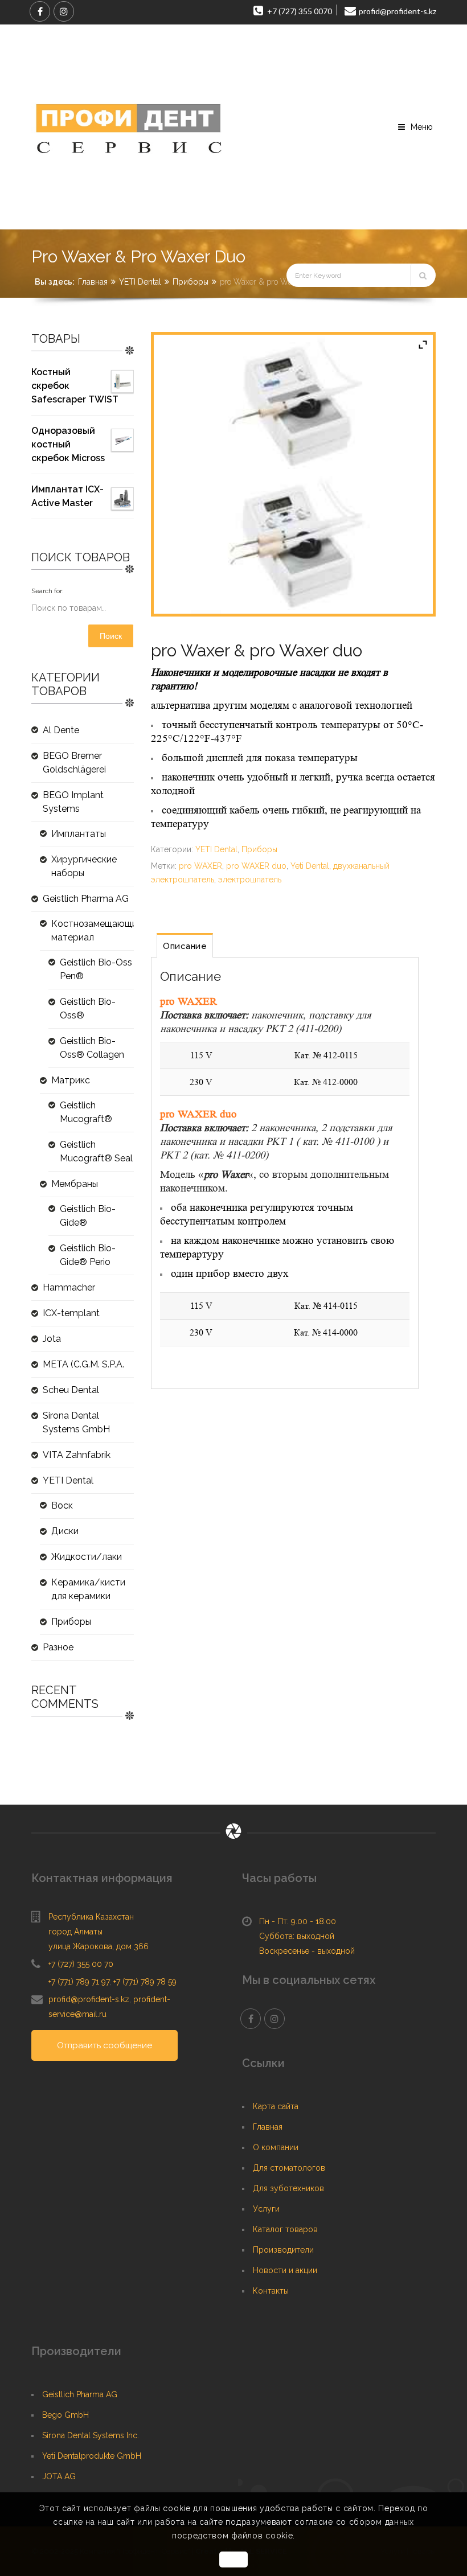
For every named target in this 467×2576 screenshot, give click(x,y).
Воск (62, 1505)
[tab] (185, 945)
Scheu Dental (71, 1390)
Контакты (271, 2291)
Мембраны (75, 1184)
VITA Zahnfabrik (77, 1455)
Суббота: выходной (297, 1936)
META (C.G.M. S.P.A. (83, 1364)
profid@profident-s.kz (89, 1999)
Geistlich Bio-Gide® (88, 1216)
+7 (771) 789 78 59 (145, 1982)
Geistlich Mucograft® (86, 1112)
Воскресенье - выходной (307, 1951)
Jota (52, 1339)
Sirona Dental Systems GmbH (76, 1422)
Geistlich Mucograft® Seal (96, 1151)
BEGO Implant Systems (73, 802)
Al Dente (61, 730)
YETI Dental (140, 282)
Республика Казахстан (91, 1917)
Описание (185, 946)
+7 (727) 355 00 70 (81, 1964)
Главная (93, 282)
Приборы (191, 282)
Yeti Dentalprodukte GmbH (92, 2456)
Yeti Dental (310, 866)
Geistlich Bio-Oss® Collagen (92, 1048)
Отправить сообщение (105, 2045)
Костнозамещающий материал (93, 930)
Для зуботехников (288, 2188)
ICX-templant (71, 1313)
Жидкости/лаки (87, 1557)
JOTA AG (59, 2476)
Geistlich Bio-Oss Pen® (96, 969)
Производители (283, 2250)
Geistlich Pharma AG (86, 899)
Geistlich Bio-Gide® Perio (88, 1255)
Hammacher (69, 1287)
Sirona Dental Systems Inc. (91, 2435)
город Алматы (75, 1932)
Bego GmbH (65, 2415)
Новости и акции (285, 2270)
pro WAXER (200, 866)
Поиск (111, 636)
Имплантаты (79, 834)
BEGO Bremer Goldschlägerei (74, 763)
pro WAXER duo (256, 866)
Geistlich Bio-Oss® (88, 1008)
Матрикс (71, 1080)
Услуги (266, 2209)
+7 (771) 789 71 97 (79, 1982)
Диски (65, 1531)
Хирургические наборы (84, 866)
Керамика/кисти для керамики (88, 1589)
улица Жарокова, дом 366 (99, 1946)
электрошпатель (250, 880)
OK (233, 2559)
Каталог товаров (285, 2229)
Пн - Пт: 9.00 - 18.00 (298, 1921)
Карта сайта (276, 2106)
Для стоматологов (289, 2168)
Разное (58, 1647)
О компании (276, 2147)
